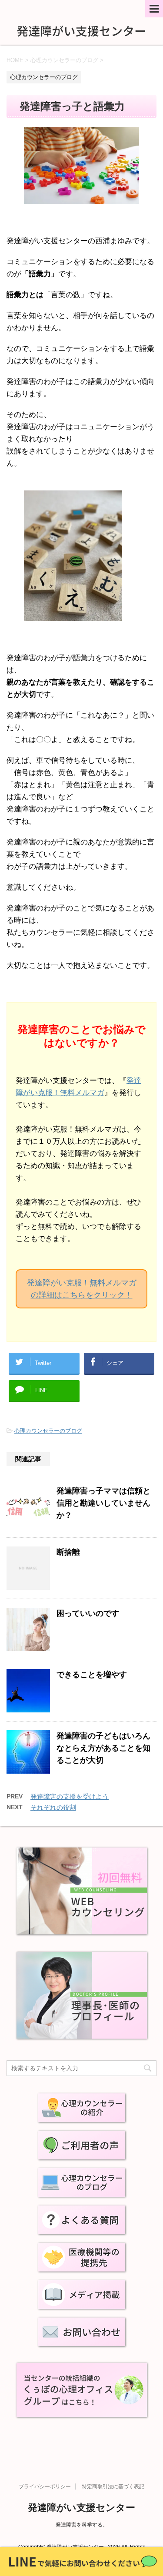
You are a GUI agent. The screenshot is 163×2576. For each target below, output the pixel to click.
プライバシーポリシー (45, 2487)
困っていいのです (88, 1613)
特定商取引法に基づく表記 (113, 2487)
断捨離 (68, 1552)
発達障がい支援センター (81, 2508)
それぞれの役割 (53, 1807)
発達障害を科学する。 (82, 2525)
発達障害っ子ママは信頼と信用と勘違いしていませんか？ (103, 1503)
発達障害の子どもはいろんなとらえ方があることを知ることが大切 (103, 1748)
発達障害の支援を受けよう (70, 1796)
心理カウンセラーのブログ (48, 1431)
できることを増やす (92, 1675)
